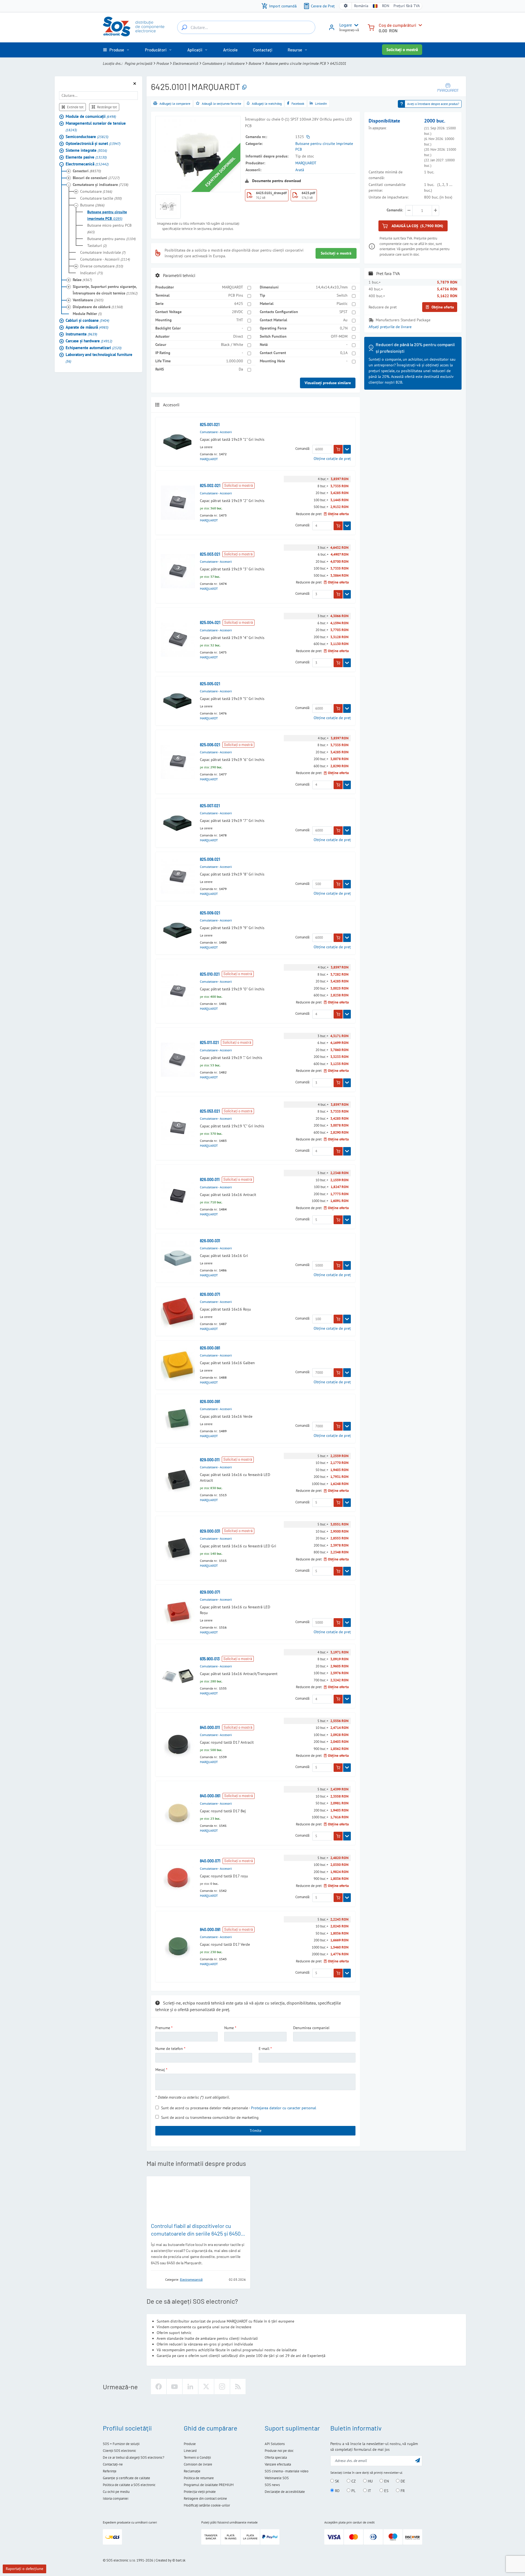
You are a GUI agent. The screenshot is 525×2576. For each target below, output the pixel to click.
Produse (163, 63)
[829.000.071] (178, 1612)
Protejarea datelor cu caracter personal (284, 2108)
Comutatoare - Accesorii (105, 259)
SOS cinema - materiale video (287, 2471)
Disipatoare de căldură (98, 307)
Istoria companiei (116, 2498)
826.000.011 (210, 1179)
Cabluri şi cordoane (87, 320)
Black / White (232, 345)
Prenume (163, 2028)
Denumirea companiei (311, 2028)
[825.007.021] (178, 823)
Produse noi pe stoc (279, 2451)
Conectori (87, 171)
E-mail (264, 2049)
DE (402, 2481)
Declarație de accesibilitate (285, 2492)
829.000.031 (210, 1531)
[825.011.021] (178, 1060)
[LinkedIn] (190, 2387)
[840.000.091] (178, 1946)
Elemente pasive (86, 157)
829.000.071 (210, 1592)
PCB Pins (236, 295)
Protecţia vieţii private (200, 2492)
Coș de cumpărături (397, 25)
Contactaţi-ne (113, 2464)
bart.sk (181, 2560)
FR (402, 2491)
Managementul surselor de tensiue (96, 126)
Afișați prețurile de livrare (390, 327)
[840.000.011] (178, 1744)
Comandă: (303, 449)
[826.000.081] (178, 1365)
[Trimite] (418, 2460)
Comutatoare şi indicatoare (223, 63)
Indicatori (91, 273)
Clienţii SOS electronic (119, 2451)
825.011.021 (209, 1042)
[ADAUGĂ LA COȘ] (338, 449)
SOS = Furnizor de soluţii (121, 2444)
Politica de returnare (199, 2478)
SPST (343, 312)
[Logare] (332, 29)
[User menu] (355, 25)
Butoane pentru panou (111, 239)
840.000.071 (210, 1861)
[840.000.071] (178, 1878)
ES (386, 2491)
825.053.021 (210, 1111)
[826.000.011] (178, 1197)
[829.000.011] (178, 1480)
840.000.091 (210, 1929)
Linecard (190, 2451)
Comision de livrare (198, 2464)
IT (369, 2491)
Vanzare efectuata (278, 2464)
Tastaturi (97, 246)
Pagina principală (138, 63)
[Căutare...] (184, 27)
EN (386, 2481)
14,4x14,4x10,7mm (332, 287)
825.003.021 (210, 554)
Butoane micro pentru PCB (109, 229)
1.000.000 (235, 361)
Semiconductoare (87, 137)
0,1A (344, 353)
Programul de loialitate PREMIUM (209, 2485)
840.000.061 (210, 1796)
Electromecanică (186, 63)
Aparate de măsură (87, 327)
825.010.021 (210, 974)
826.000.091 (210, 1401)
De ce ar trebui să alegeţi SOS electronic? (134, 2457)
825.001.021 (210, 425)
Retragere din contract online (205, 2498)
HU (370, 2481)
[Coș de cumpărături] (371, 27)
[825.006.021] (178, 762)
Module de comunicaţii (91, 116)
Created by (164, 2560)
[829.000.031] (178, 1548)
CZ (353, 2481)
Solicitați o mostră (402, 50)
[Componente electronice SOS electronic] (134, 27)
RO (337, 2491)
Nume (229, 2028)
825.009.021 (210, 913)
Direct (238, 336)
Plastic (342, 304)
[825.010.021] (178, 991)
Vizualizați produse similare (328, 383)
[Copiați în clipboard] (244, 87)
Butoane (255, 63)
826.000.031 (210, 1241)
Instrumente (81, 334)
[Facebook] (159, 2387)
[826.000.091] (178, 1418)
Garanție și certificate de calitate (126, 2478)
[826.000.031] (178, 1258)
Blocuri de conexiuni (96, 178)
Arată (300, 170)
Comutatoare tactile (101, 198)
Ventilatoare (88, 300)
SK (337, 2481)
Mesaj (160, 2070)
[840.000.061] (178, 1813)
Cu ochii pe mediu (116, 2492)
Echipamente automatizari (94, 348)
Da (241, 369)
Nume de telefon (169, 2049)
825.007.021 (210, 806)
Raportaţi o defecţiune (24, 2569)
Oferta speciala (276, 2457)
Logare (346, 25)
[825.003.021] (178, 571)
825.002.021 (210, 485)
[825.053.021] (178, 1128)
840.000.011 (210, 1727)
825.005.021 (210, 684)
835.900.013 (210, 1659)
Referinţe (110, 2471)
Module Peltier (87, 314)
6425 (239, 304)
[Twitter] (206, 2387)
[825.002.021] (178, 503)
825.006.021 (210, 745)
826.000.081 (210, 1348)
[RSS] (238, 2387)
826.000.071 (210, 1294)
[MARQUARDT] (448, 87)
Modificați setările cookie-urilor (207, 2505)
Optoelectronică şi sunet (93, 143)
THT (240, 320)
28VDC (237, 312)
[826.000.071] (178, 1311)
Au (345, 320)
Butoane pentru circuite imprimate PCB (296, 63)
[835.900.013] (178, 1676)
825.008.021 (210, 859)
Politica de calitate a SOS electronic (129, 2485)
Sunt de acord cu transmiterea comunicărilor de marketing (210, 2117)
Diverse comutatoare (102, 266)
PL (353, 2491)
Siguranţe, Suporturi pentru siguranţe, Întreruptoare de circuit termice (105, 290)
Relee (82, 280)
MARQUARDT (306, 163)
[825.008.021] (178, 876)
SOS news (272, 2485)
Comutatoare (96, 191)
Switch (342, 295)
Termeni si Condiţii (197, 2457)
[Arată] (347, 449)
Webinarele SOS (277, 2478)
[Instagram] (222, 2387)
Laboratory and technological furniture (99, 358)
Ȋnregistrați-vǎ (349, 30)
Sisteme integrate (86, 150)
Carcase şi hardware (89, 341)
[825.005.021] (178, 701)
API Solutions (275, 2444)
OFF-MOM (339, 336)
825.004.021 (210, 622)
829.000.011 (210, 1460)
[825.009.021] (178, 930)
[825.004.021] (178, 640)
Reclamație (192, 2471)
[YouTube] (174, 2387)
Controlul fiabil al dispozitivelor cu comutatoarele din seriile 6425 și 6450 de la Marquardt (196, 2233)
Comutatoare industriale (103, 252)
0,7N (344, 328)
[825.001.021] (178, 442)
